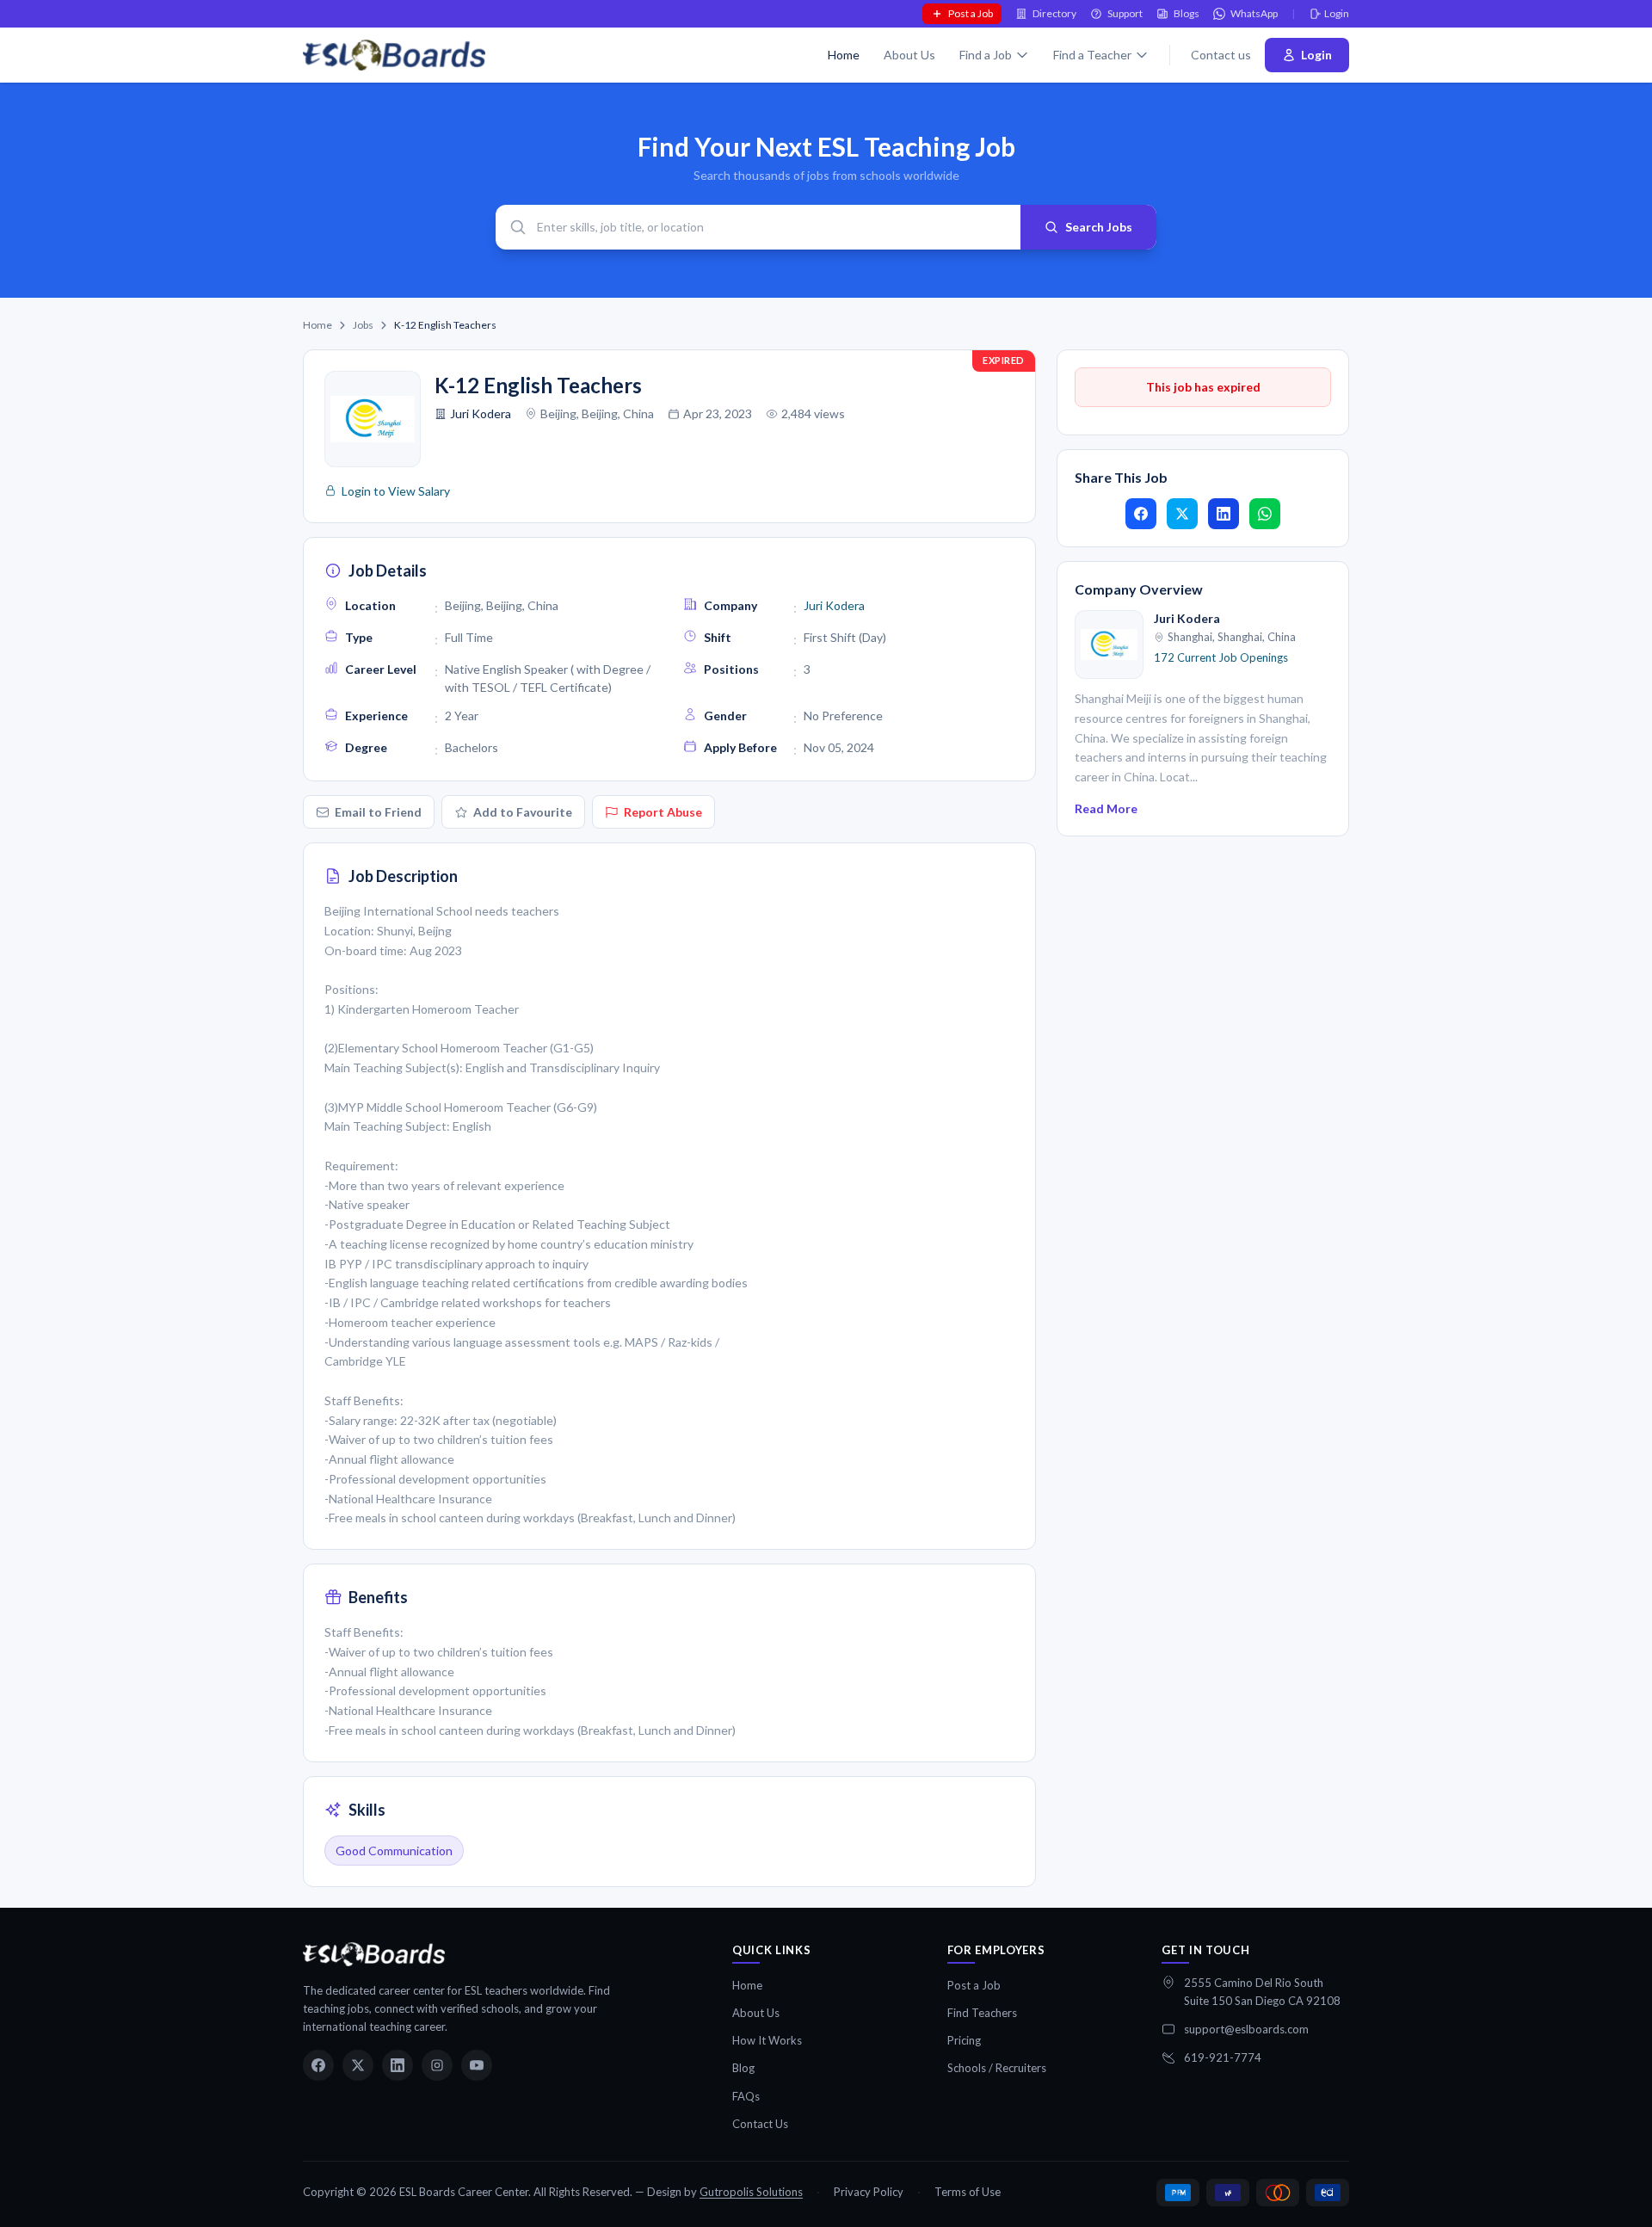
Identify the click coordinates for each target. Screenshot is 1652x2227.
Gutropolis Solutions (751, 2192)
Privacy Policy (869, 2192)
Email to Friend (378, 812)
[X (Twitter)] (358, 2065)
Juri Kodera (481, 413)
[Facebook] (318, 2065)
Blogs (1187, 13)
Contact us (1221, 55)
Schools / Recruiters (997, 2068)
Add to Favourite (523, 812)
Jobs (363, 325)
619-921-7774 (1223, 2057)
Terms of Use (968, 2192)
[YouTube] (477, 2065)
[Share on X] (1182, 514)
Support (1125, 13)
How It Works (767, 2040)
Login (1337, 13)
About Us (909, 55)
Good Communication (394, 1851)
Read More (1106, 808)
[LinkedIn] (398, 2065)
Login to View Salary (396, 491)
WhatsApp (1254, 13)
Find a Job (986, 55)
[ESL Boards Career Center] (374, 1954)
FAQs (746, 2096)
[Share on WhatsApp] (1265, 514)
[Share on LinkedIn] (1224, 514)
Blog (743, 2068)
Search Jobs (1099, 227)
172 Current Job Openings (1221, 657)
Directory (1054, 13)
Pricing (964, 2040)
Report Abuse (663, 812)
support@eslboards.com (1246, 2029)
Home (844, 55)
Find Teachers (982, 2013)
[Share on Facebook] (1141, 514)
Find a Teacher (1092, 55)
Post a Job (971, 13)
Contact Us (760, 2124)
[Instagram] (437, 2065)
